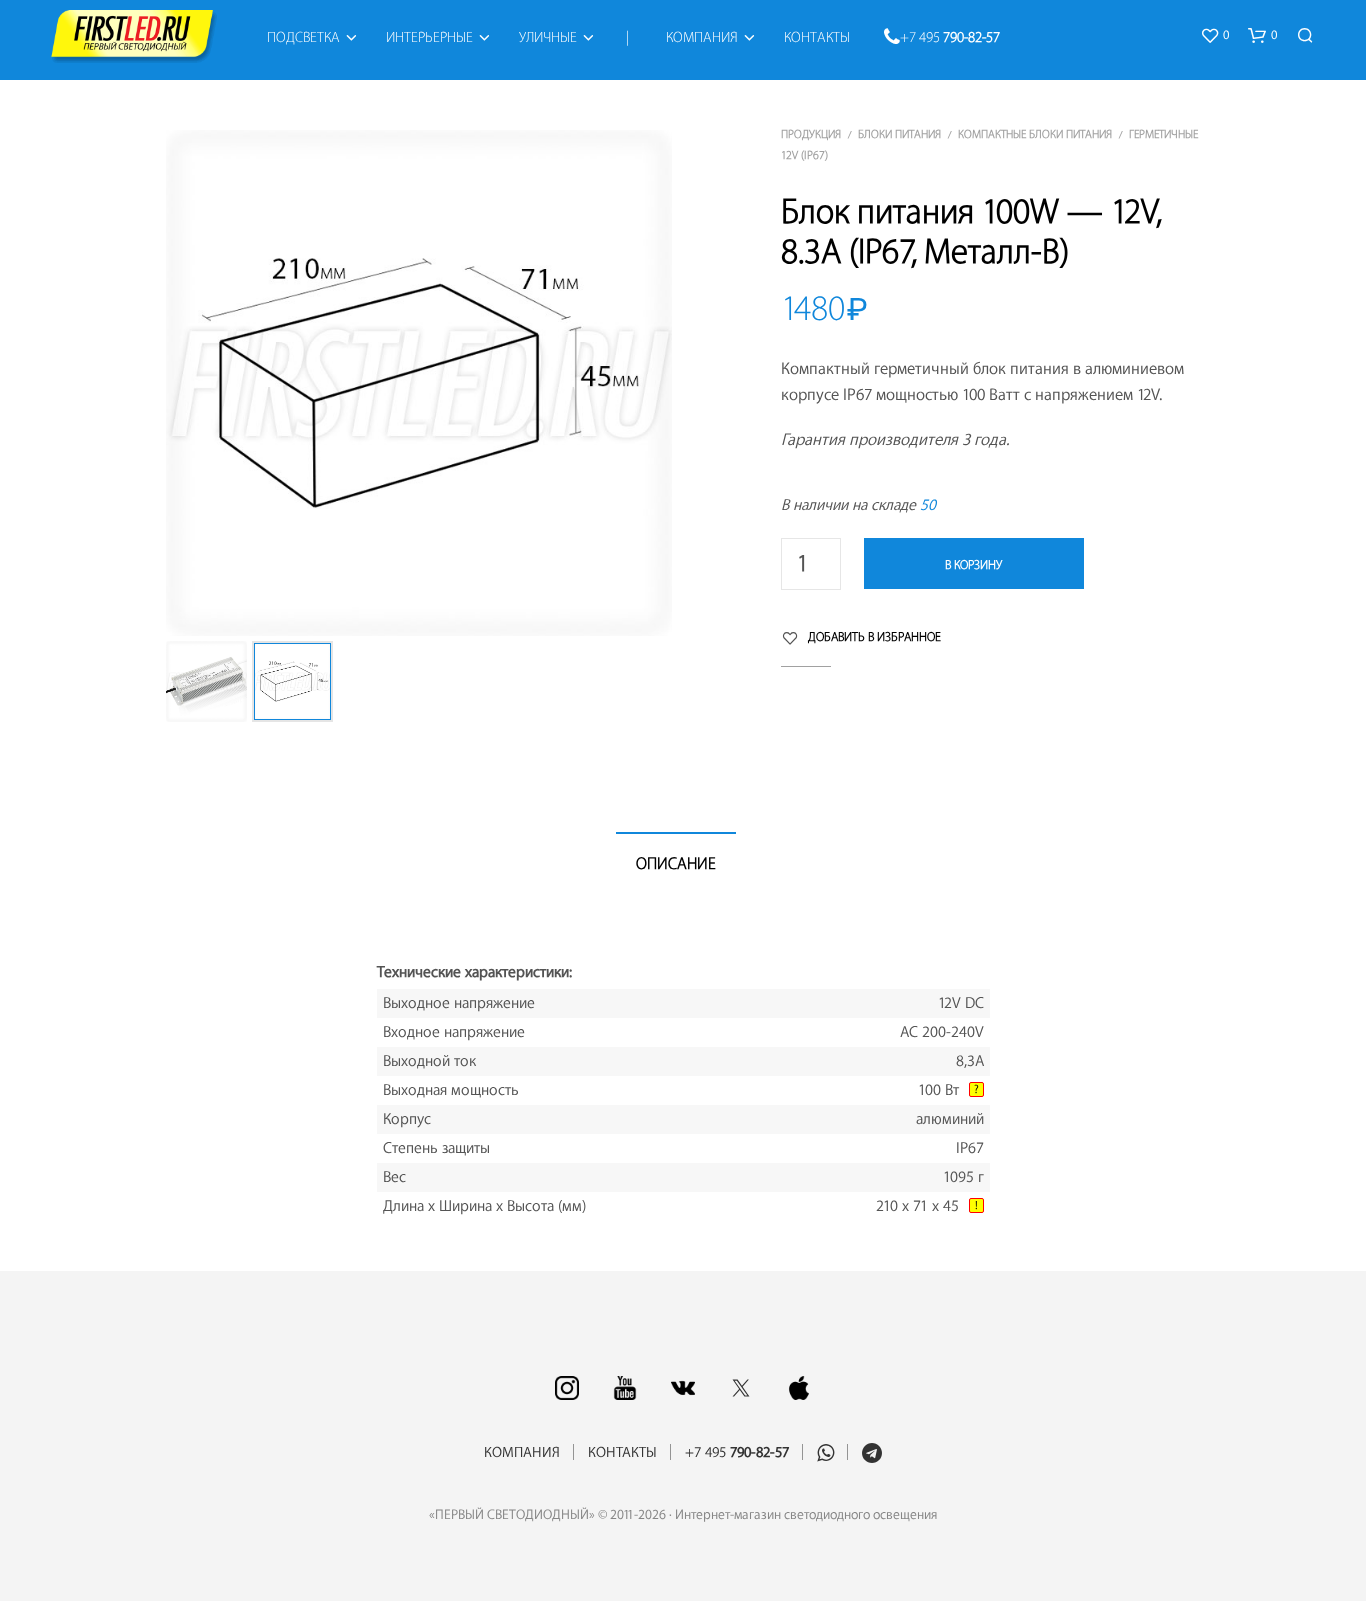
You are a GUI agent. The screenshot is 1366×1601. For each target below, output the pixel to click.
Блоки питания (899, 134)
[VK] (683, 1388)
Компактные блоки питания (1035, 134)
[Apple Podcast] (799, 1388)
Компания (702, 38)
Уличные (548, 38)
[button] (1214, 36)
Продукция (811, 134)
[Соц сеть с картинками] (567, 1388)
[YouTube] (625, 1388)
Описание (676, 864)
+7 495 (950, 38)
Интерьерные (429, 38)
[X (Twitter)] (741, 1388)
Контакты (817, 38)
